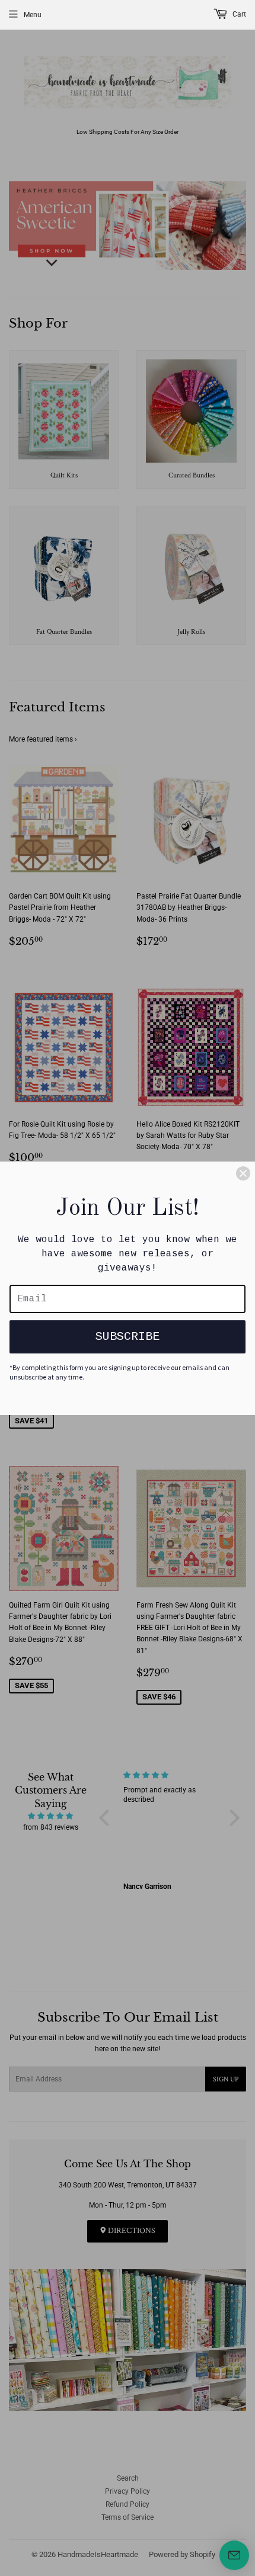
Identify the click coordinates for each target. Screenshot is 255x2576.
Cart (238, 14)
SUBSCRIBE (128, 1337)
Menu (33, 15)
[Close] (243, 1173)
